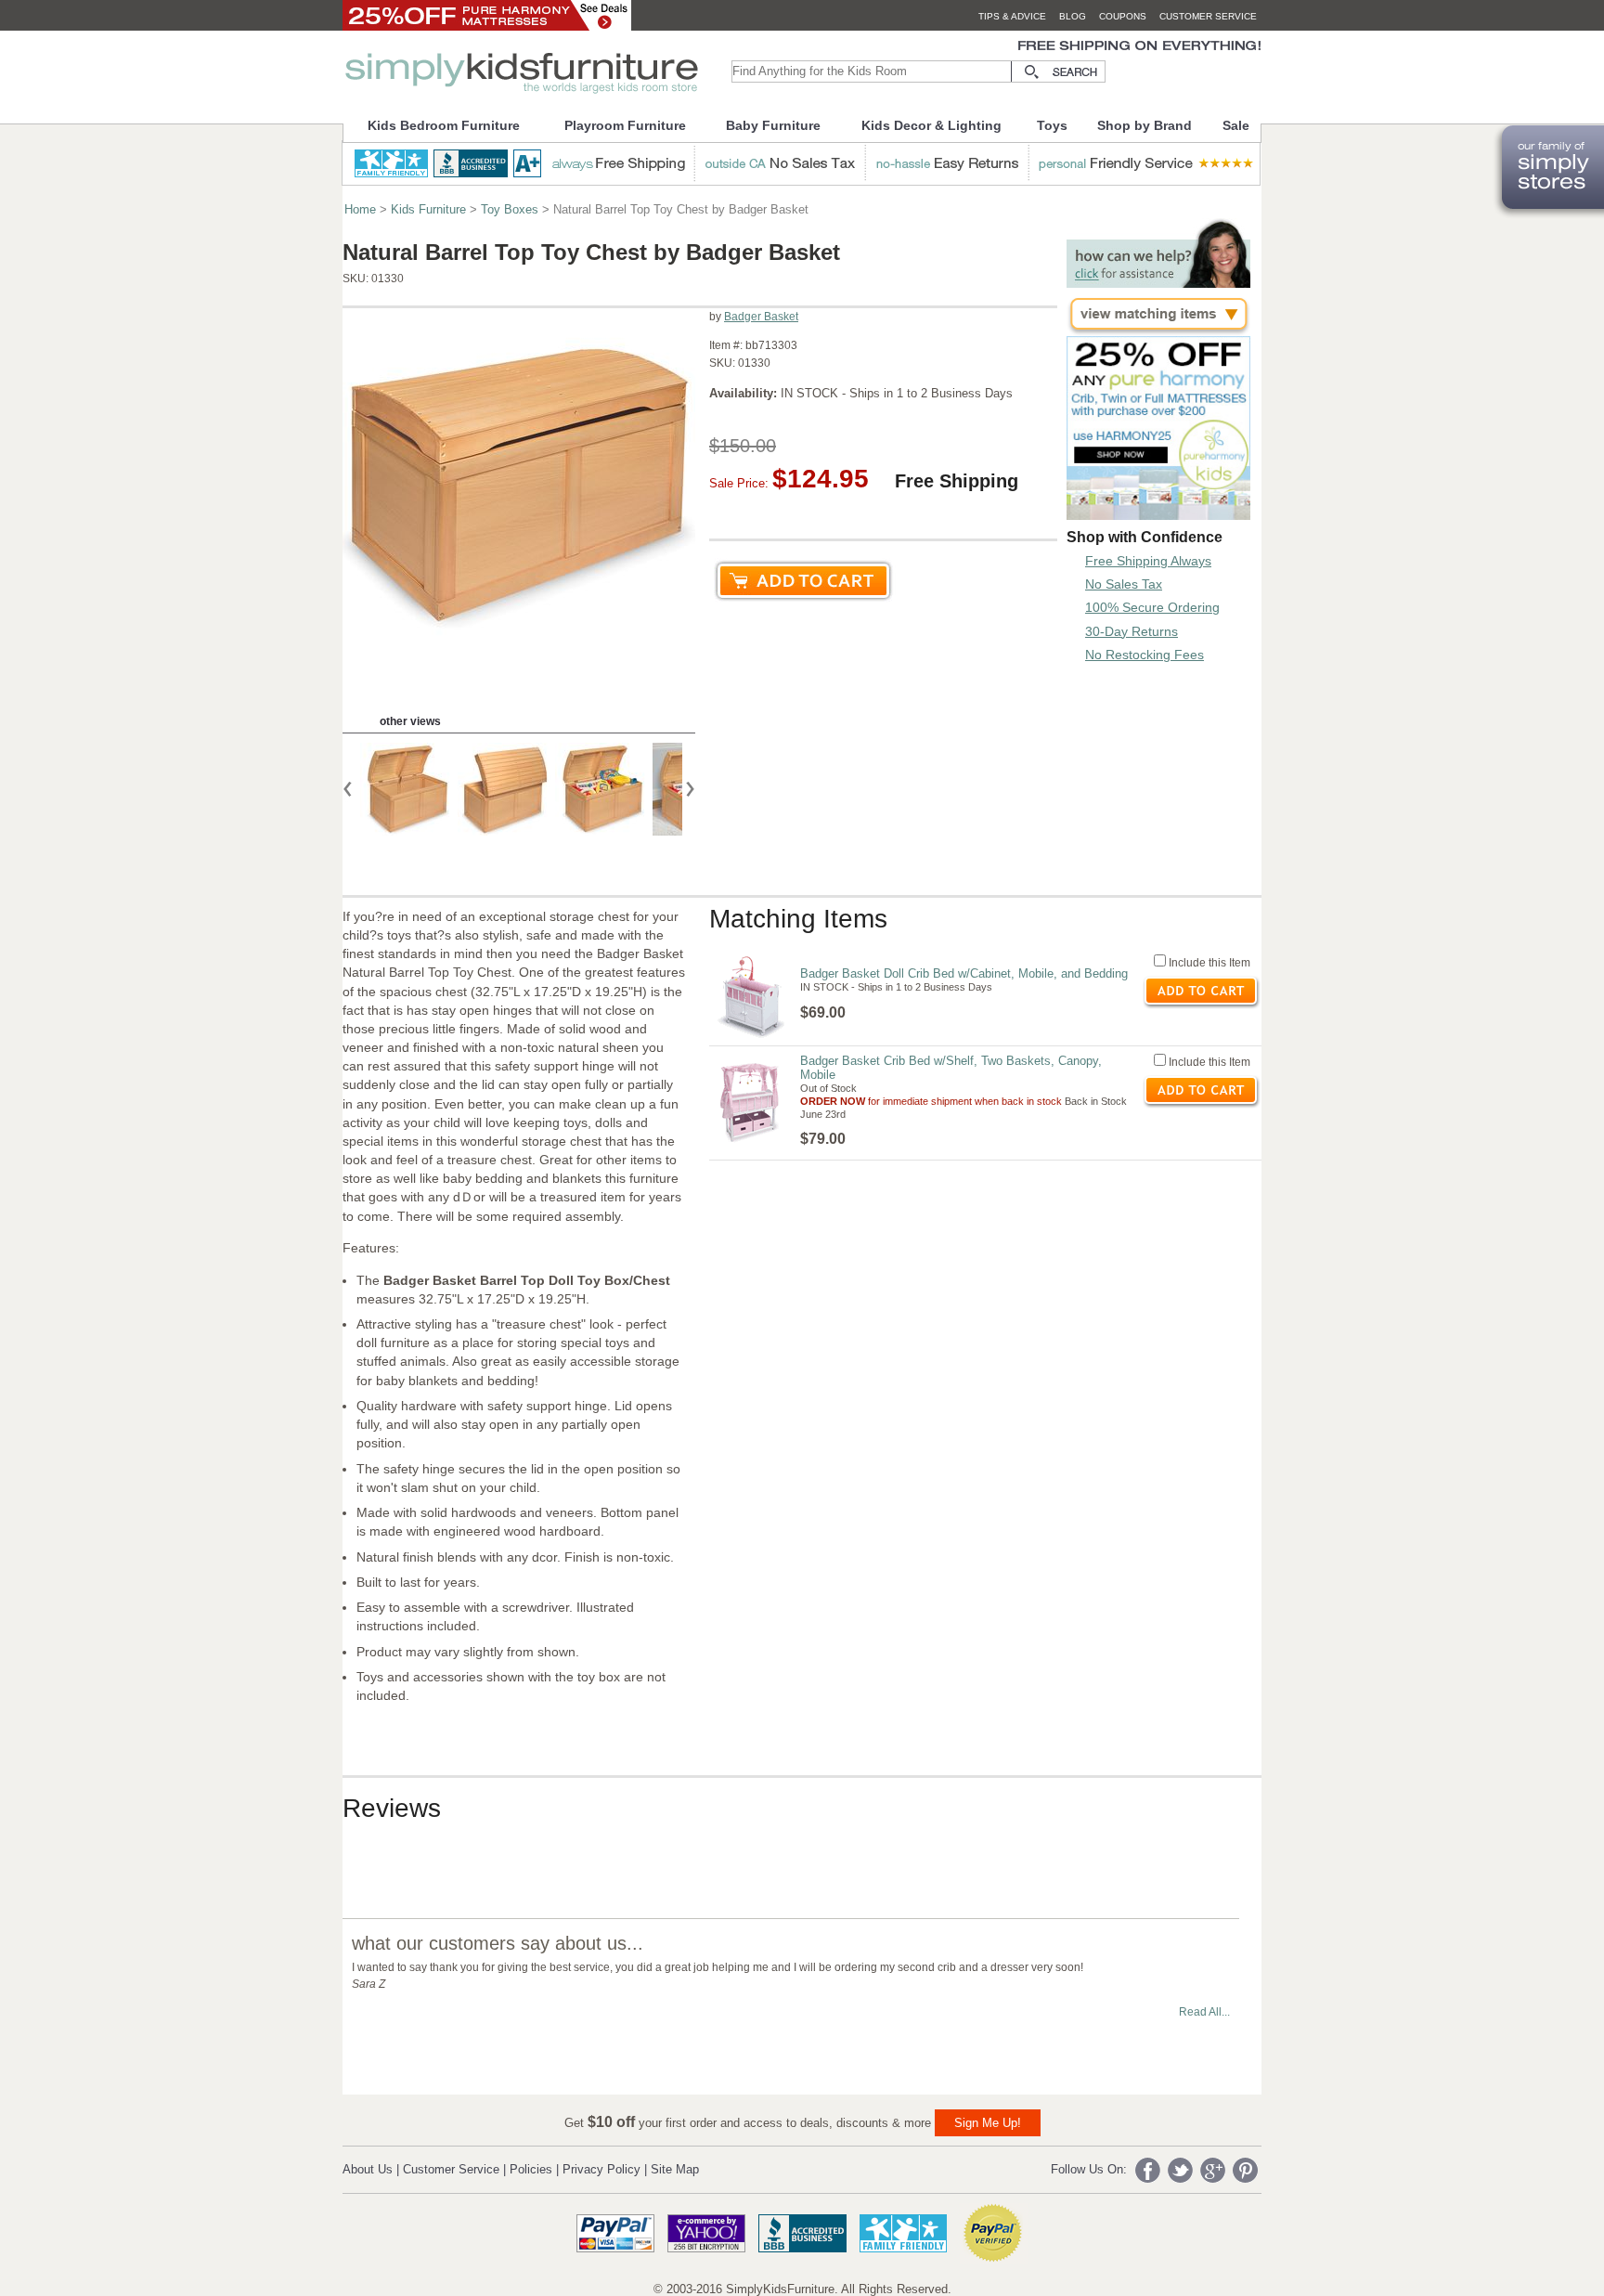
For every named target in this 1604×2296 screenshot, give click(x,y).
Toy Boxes (510, 209)
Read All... (1204, 2012)
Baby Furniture (773, 125)
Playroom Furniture (625, 125)
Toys (1052, 125)
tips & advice (1012, 16)
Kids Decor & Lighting (931, 125)
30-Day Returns (1132, 631)
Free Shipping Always (1148, 561)
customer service (1208, 16)
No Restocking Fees (1145, 655)
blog (1073, 16)
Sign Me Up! (988, 2123)
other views (410, 721)
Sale (1236, 125)
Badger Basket (761, 317)
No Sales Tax (1124, 584)
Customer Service (451, 2169)
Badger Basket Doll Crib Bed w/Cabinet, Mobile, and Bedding (964, 973)
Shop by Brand (1145, 125)
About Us (368, 2169)
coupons (1123, 16)
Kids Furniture (428, 209)
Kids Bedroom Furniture (444, 125)
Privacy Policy (601, 2169)
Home (360, 209)
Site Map (675, 2169)
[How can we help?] (1158, 283)
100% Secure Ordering (1152, 607)
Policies (531, 2169)
